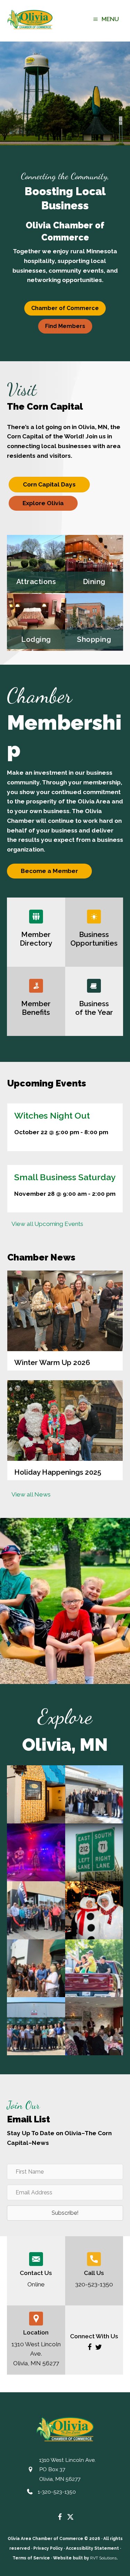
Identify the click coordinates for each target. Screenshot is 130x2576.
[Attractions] (36, 564)
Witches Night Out (52, 1116)
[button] (90, 2347)
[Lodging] (36, 622)
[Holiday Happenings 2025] (65, 1430)
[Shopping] (94, 622)
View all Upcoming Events (47, 1224)
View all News (31, 1494)
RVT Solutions (103, 2558)
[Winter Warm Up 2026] (65, 1321)
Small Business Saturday (65, 1177)
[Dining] (94, 564)
